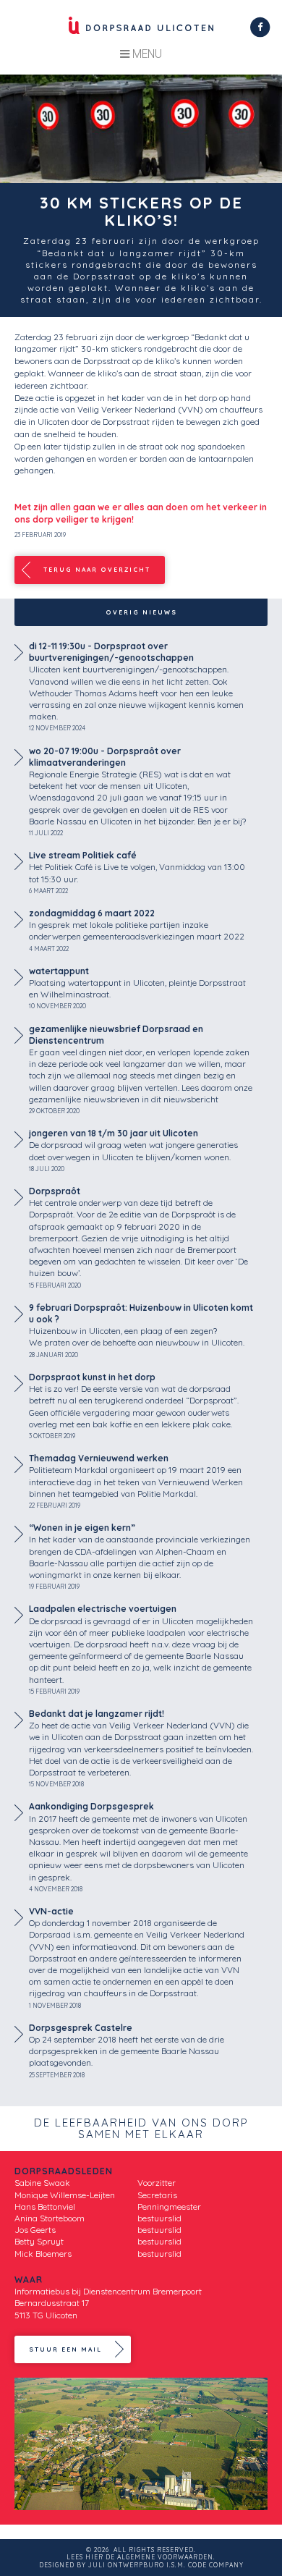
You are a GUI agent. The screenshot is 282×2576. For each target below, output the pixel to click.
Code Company (216, 2565)
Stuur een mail (65, 2349)
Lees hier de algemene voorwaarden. (141, 2557)
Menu (146, 54)
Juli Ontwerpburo (126, 2565)
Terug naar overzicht (97, 570)
